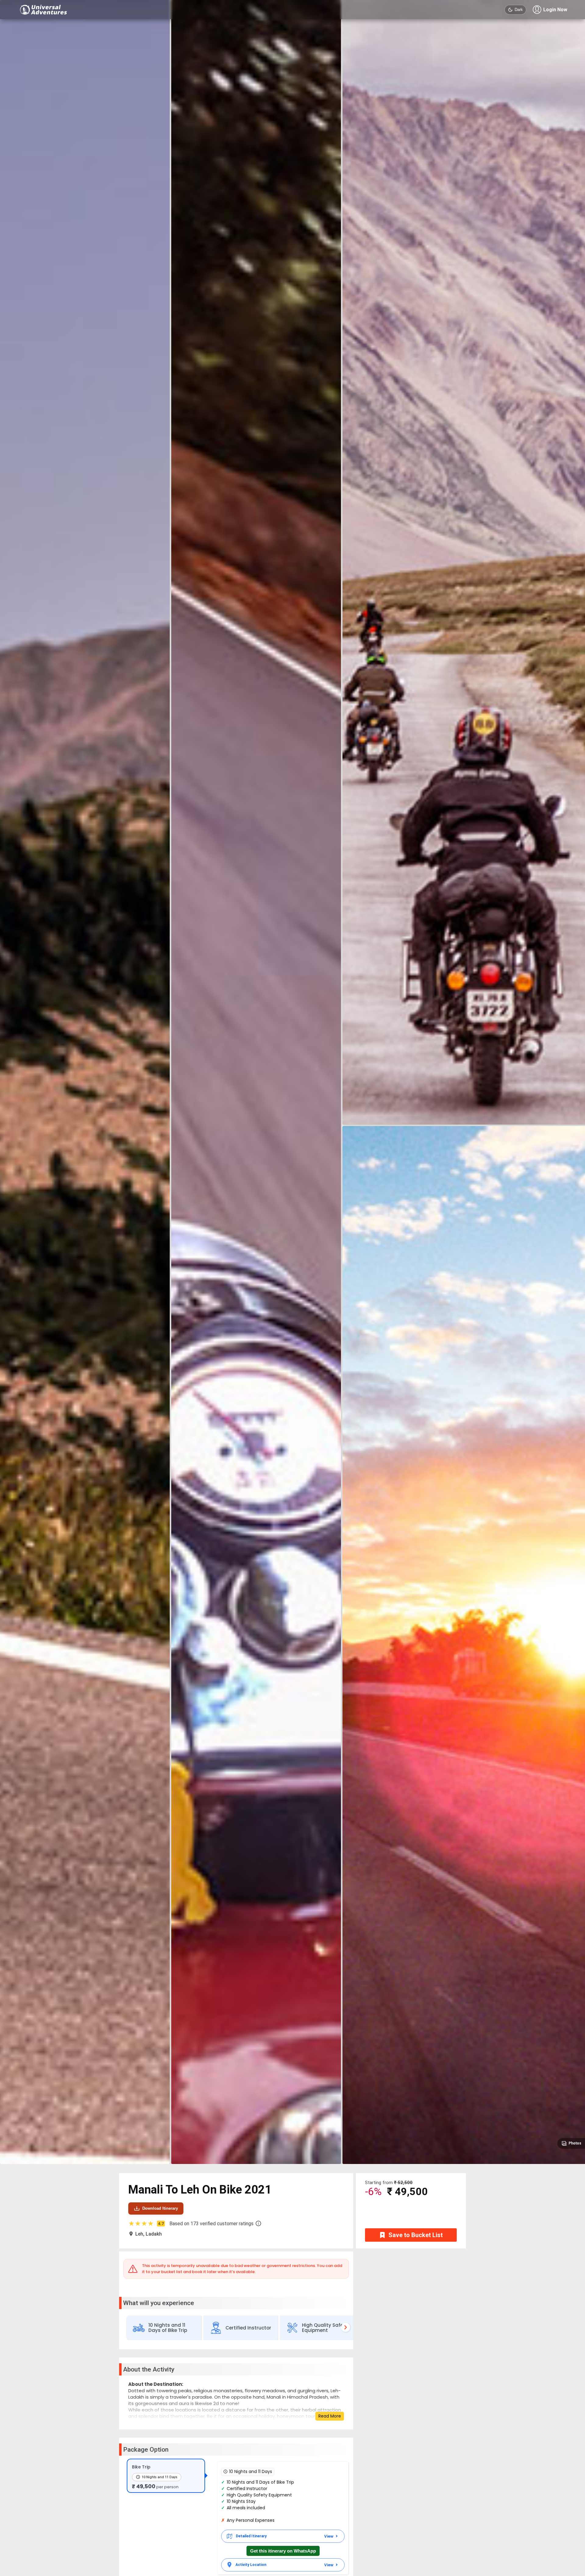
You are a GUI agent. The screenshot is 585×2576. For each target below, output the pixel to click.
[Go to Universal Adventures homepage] (44, 10)
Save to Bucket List (416, 2235)
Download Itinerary (160, 2208)
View (329, 2536)
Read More (330, 2416)
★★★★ (146, 2224)
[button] (258, 2223)
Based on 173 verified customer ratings (211, 2224)
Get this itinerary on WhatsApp (283, 2551)
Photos (575, 2143)
